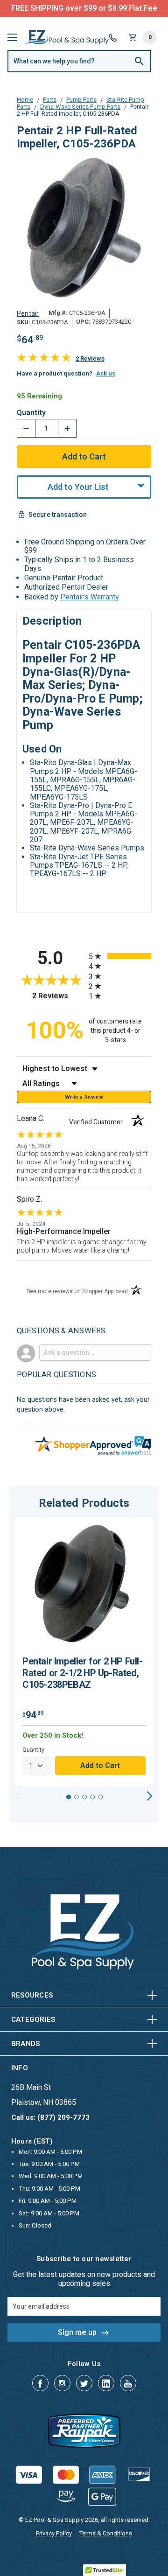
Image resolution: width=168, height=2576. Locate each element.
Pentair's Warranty (90, 597)
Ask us (106, 373)
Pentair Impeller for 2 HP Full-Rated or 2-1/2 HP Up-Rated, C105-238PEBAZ (83, 1673)
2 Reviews (90, 359)
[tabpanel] (84, 1652)
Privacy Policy (54, 2533)
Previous (18, 1796)
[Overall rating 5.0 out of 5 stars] (44, 359)
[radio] (120, 956)
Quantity (31, 413)
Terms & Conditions (106, 2533)
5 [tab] (100, 1797)
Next (150, 1796)
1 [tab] (69, 1797)
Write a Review (84, 1097)
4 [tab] (92, 1797)
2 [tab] (77, 1797)
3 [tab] (84, 1797)
